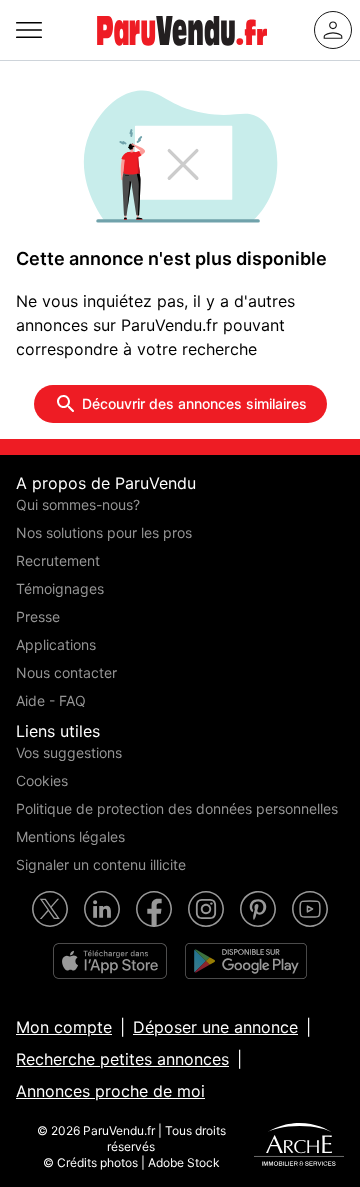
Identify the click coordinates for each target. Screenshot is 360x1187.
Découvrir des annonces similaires (194, 403)
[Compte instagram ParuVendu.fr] (206, 909)
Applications (56, 644)
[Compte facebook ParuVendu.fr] (154, 909)
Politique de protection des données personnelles (177, 808)
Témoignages (60, 588)
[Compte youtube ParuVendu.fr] (310, 909)
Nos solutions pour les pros (104, 532)
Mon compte (64, 1027)
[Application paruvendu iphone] (110, 961)
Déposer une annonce (215, 1027)
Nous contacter (66, 672)
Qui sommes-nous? (78, 504)
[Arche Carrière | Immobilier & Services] (299, 1147)
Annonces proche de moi (110, 1091)
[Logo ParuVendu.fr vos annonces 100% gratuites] (182, 54)
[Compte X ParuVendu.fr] (50, 909)
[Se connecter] (333, 30)
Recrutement (58, 560)
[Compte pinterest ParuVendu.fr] (258, 909)
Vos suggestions (69, 752)
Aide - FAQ (51, 700)
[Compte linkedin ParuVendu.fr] (102, 909)
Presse (38, 616)
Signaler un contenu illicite (101, 864)
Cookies (42, 780)
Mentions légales (70, 836)
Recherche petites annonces (122, 1059)
